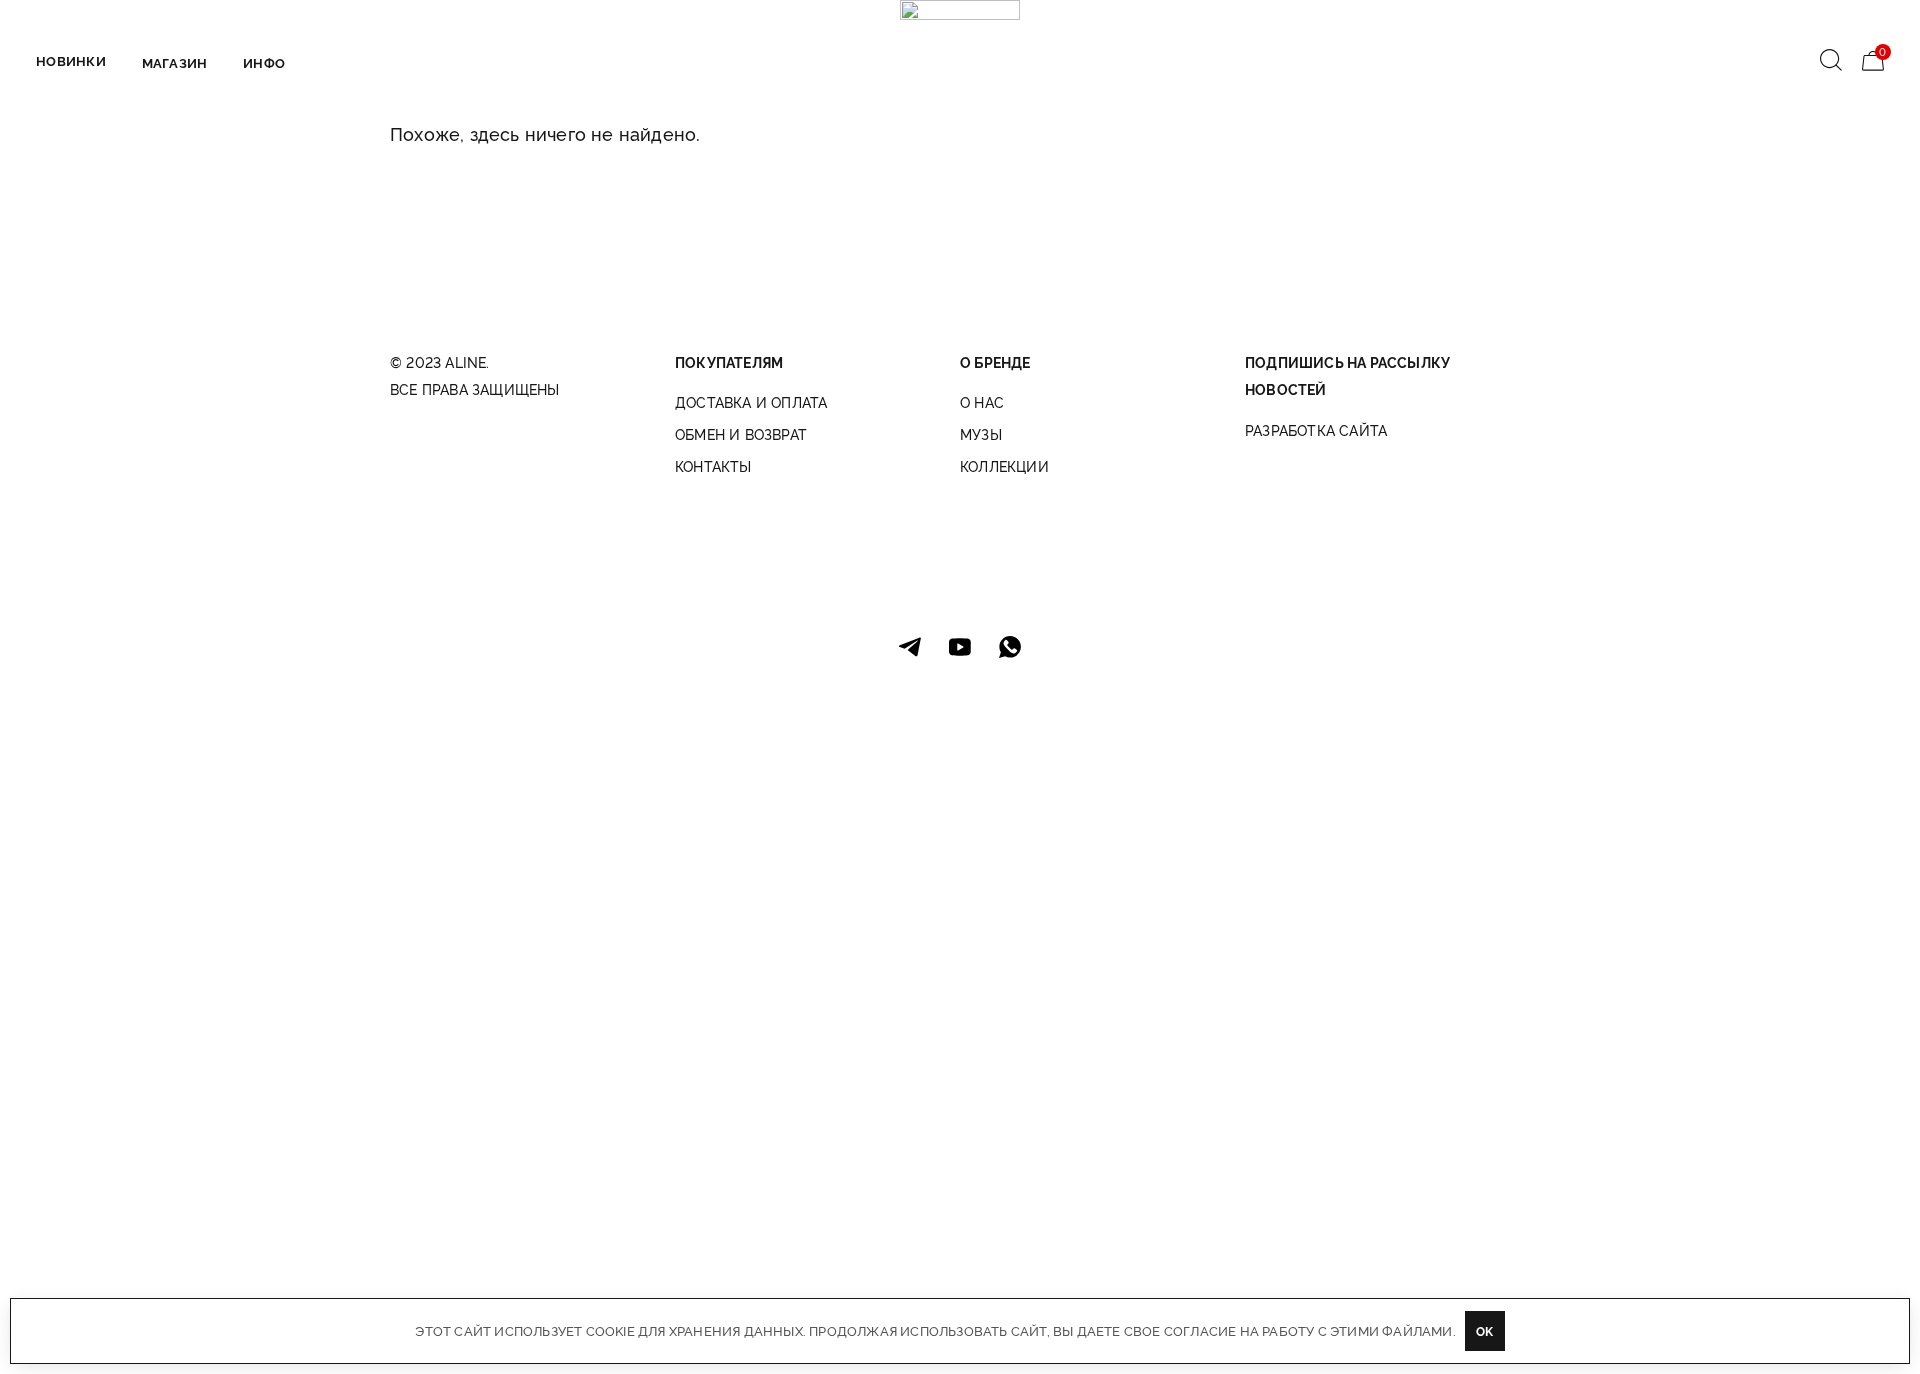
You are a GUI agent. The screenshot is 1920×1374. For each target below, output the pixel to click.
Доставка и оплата (751, 402)
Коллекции (1004, 466)
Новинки (71, 60)
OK (1484, 1330)
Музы (981, 434)
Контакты (713, 466)
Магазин (174, 62)
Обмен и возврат (741, 434)
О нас (982, 402)
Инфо (264, 62)
